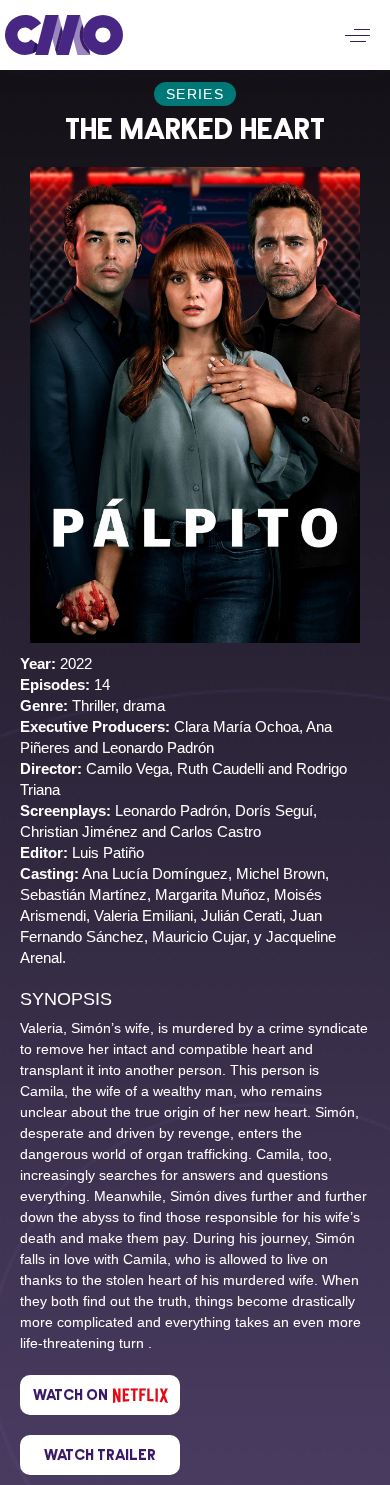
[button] (357, 35)
